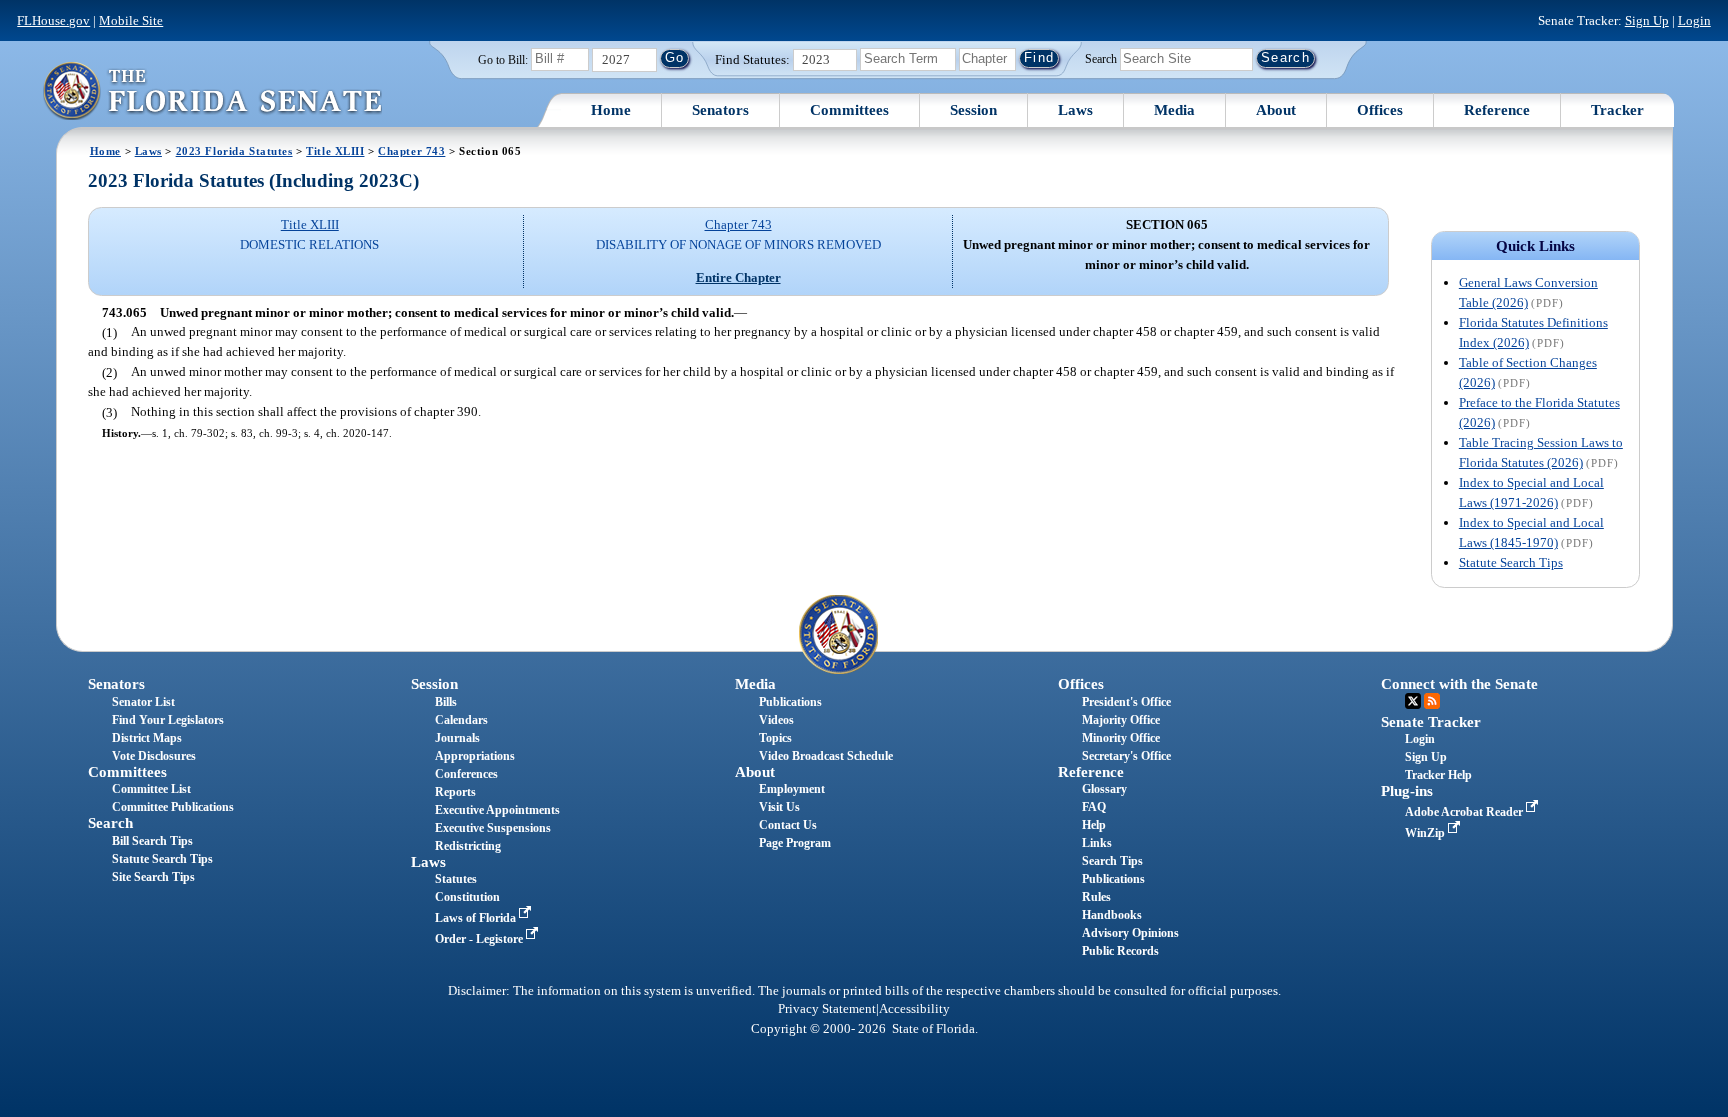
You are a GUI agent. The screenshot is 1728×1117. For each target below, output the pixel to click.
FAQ (1094, 807)
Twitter (1413, 701)
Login (1694, 20)
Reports (455, 792)
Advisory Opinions (1130, 933)
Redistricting (468, 846)
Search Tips (1112, 861)
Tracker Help (1438, 775)
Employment (792, 789)
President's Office (1126, 702)
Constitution (467, 897)
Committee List (151, 789)
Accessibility (914, 1009)
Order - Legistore (480, 939)
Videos (776, 720)
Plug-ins (1407, 791)
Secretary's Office (1126, 756)
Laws (1075, 110)
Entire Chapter (738, 277)
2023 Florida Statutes (234, 151)
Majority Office (1121, 720)
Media (1174, 110)
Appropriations (475, 756)
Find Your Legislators (168, 720)
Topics (775, 738)
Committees (849, 110)
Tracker (1617, 110)
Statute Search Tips (1511, 562)
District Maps (147, 738)
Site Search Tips (153, 877)
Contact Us (788, 825)
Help (1094, 825)
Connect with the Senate (1459, 684)
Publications (790, 702)
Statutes (456, 879)
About (1276, 110)
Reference (1497, 110)
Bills (446, 702)
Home (611, 110)
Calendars (461, 720)
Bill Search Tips (152, 841)
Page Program (795, 843)
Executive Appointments (497, 810)
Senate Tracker (1431, 722)
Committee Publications (173, 807)
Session (973, 110)
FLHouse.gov (53, 20)
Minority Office (1121, 738)
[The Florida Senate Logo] (212, 90)
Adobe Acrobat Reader (1465, 812)
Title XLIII (335, 151)
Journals (457, 738)
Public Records (1120, 951)
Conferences (466, 774)
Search (1101, 58)
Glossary (1104, 789)
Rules (1096, 897)
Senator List (143, 702)
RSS (1432, 701)
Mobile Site (131, 20)
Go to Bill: (503, 60)
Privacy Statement (827, 1009)
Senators (720, 110)
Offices (1380, 110)
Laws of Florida (477, 918)
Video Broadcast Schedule (826, 756)
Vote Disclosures (154, 756)
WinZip (1426, 833)
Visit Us (779, 807)
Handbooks (1112, 915)
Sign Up (1647, 20)
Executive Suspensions (493, 828)
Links (1097, 843)
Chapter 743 (411, 151)
